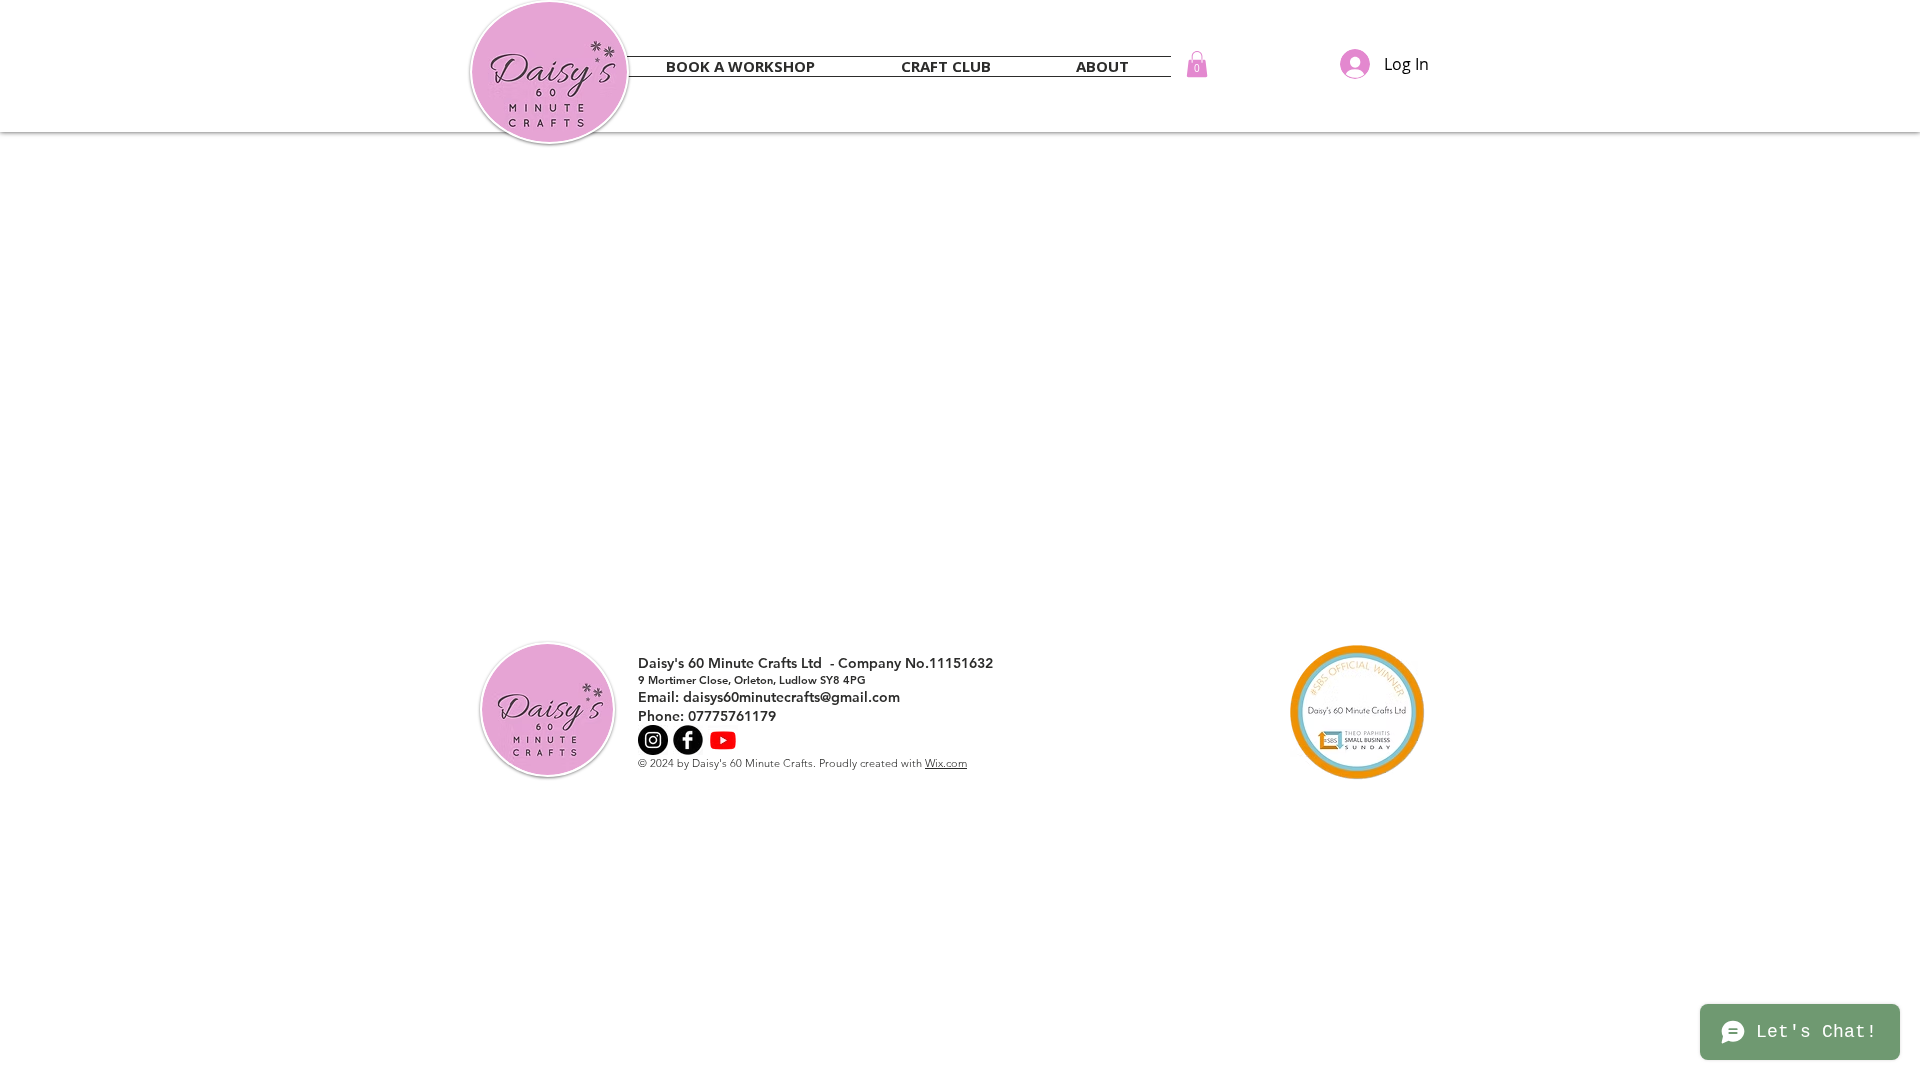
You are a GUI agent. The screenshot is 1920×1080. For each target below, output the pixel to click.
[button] (1197, 64)
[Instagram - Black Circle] (653, 740)
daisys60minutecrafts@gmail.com (791, 697)
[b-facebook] (688, 740)
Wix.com (946, 763)
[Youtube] (723, 740)
